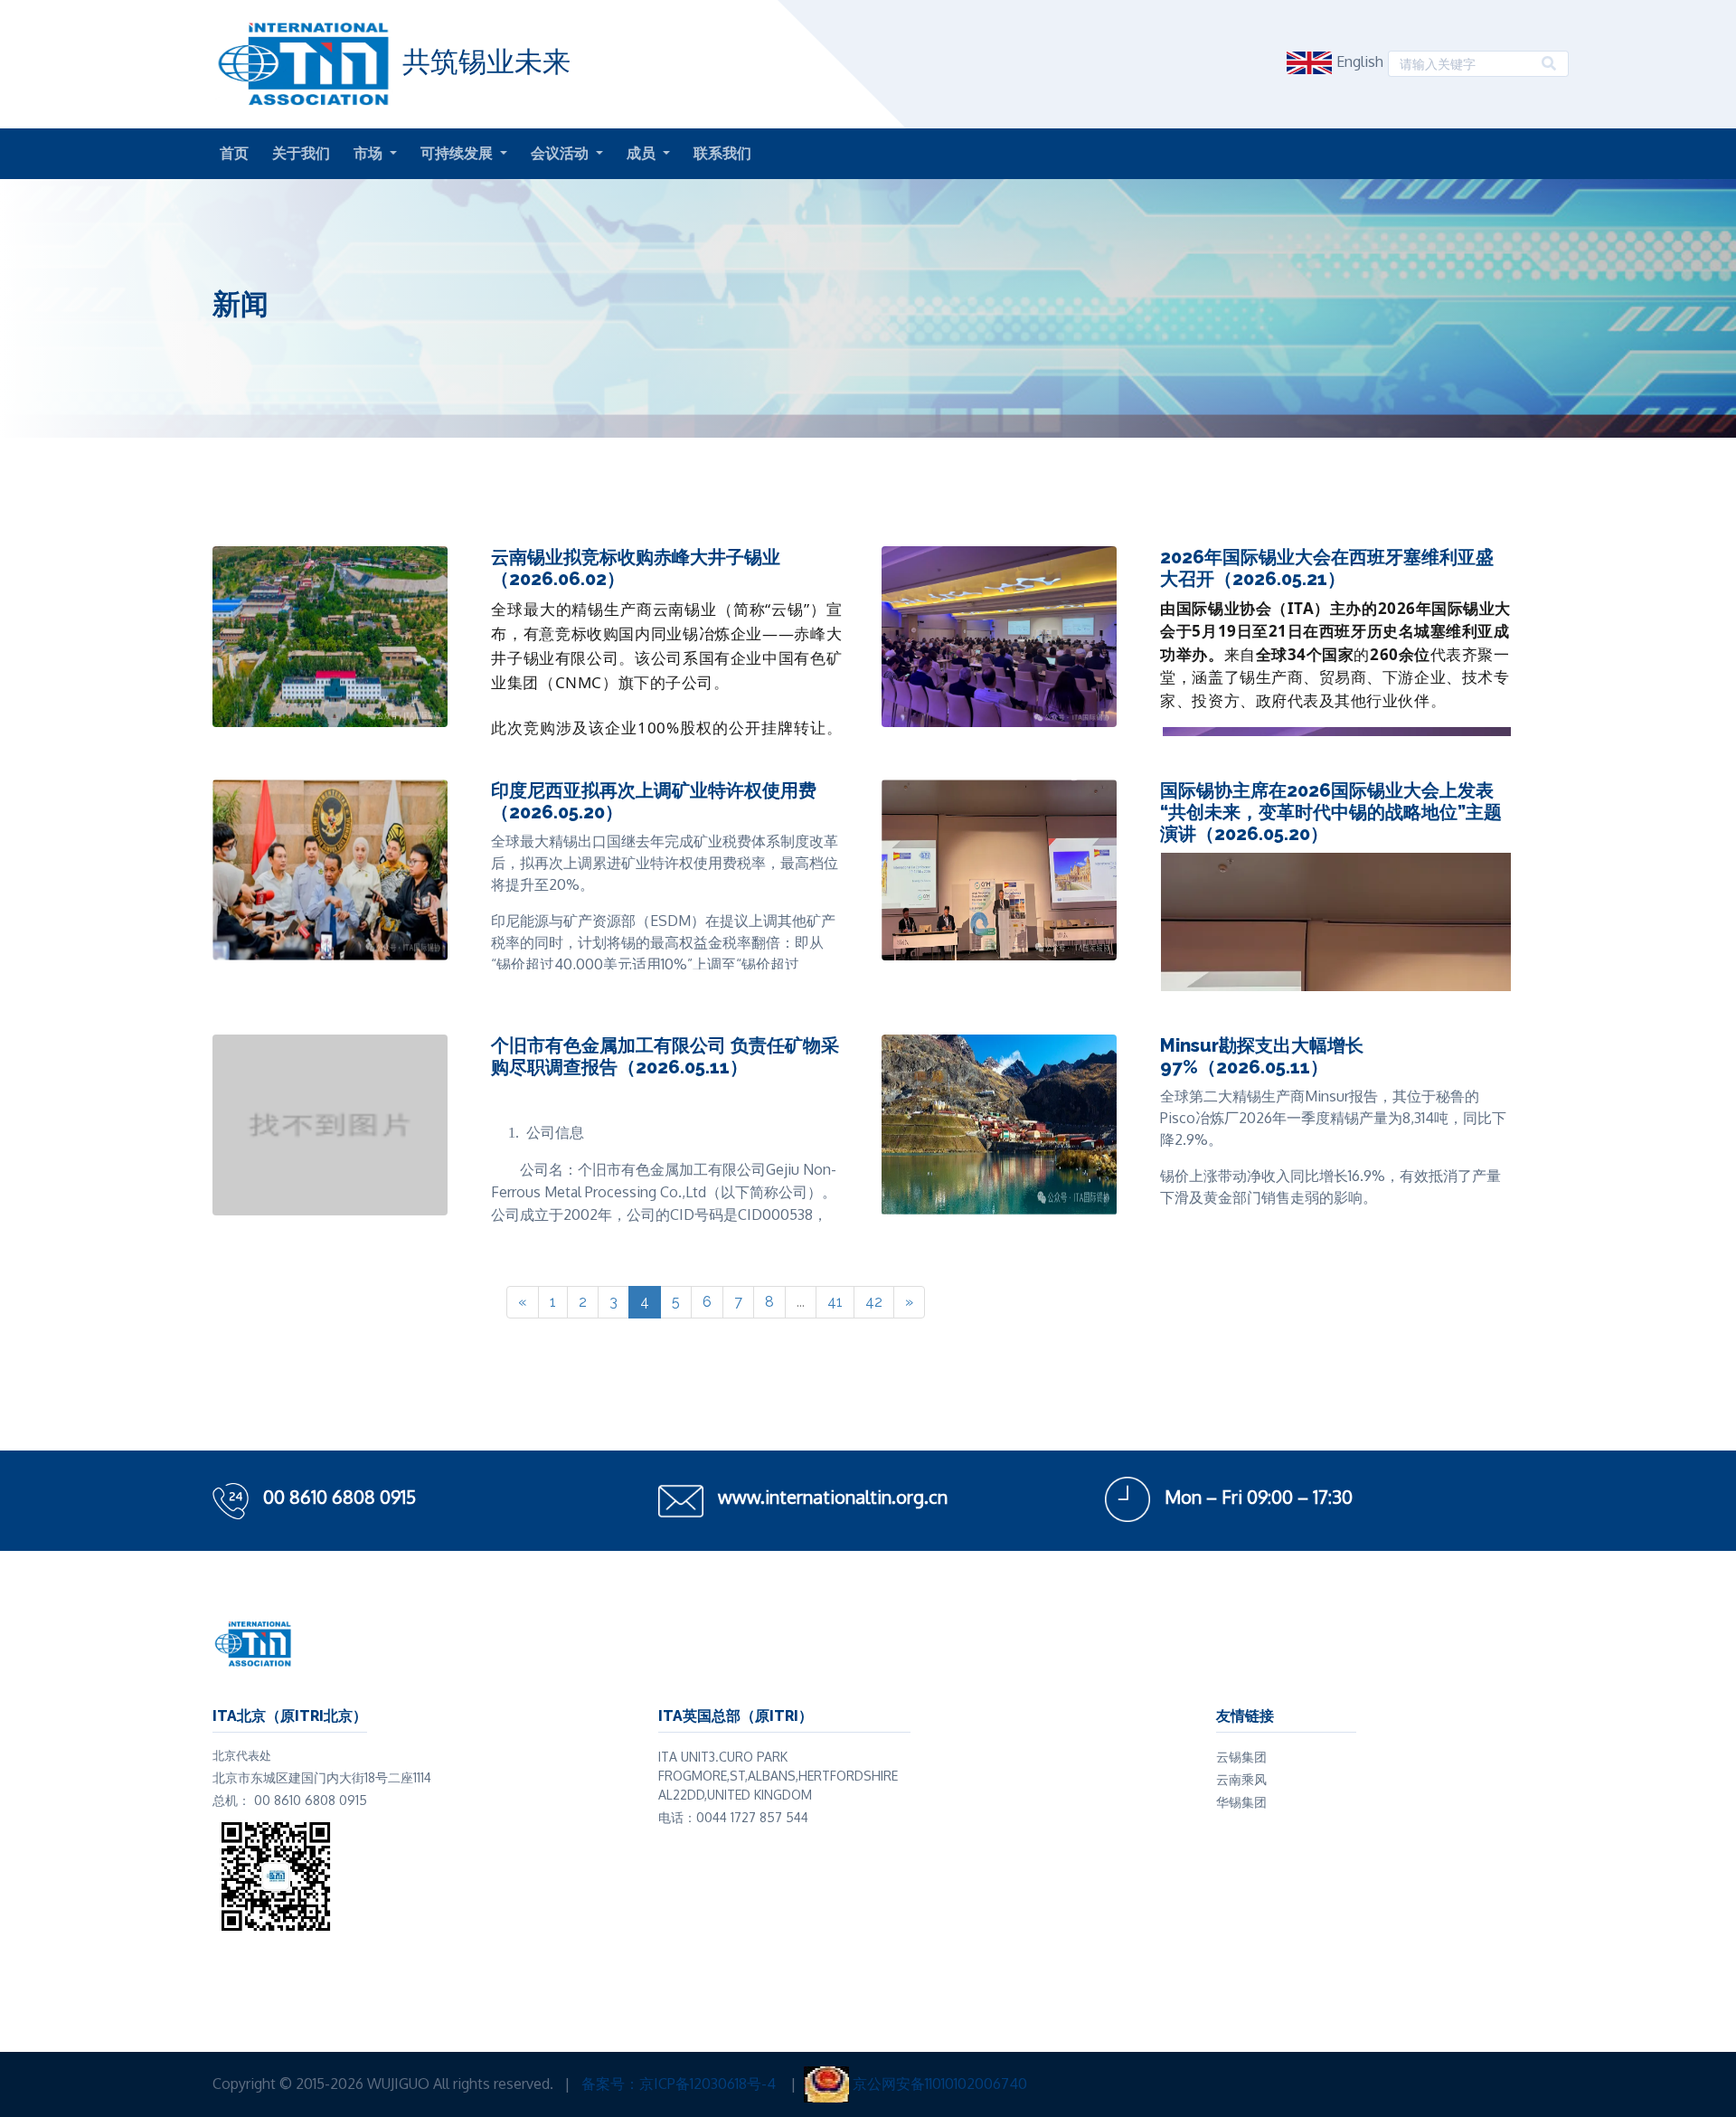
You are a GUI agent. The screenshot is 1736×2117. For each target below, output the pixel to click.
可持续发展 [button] (458, 153)
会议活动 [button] (561, 153)
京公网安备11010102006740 (940, 2084)
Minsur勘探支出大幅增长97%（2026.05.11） (1262, 1056)
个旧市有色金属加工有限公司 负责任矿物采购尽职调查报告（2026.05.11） (665, 1056)
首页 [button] (234, 153)
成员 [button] (643, 153)
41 (835, 1302)
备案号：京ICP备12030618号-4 (680, 2084)
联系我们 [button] (722, 153)
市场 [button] (370, 153)
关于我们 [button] (301, 153)
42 (874, 1302)
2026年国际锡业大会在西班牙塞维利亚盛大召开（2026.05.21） (1327, 568)
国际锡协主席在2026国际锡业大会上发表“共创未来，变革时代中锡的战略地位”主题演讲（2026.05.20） (1331, 812)
